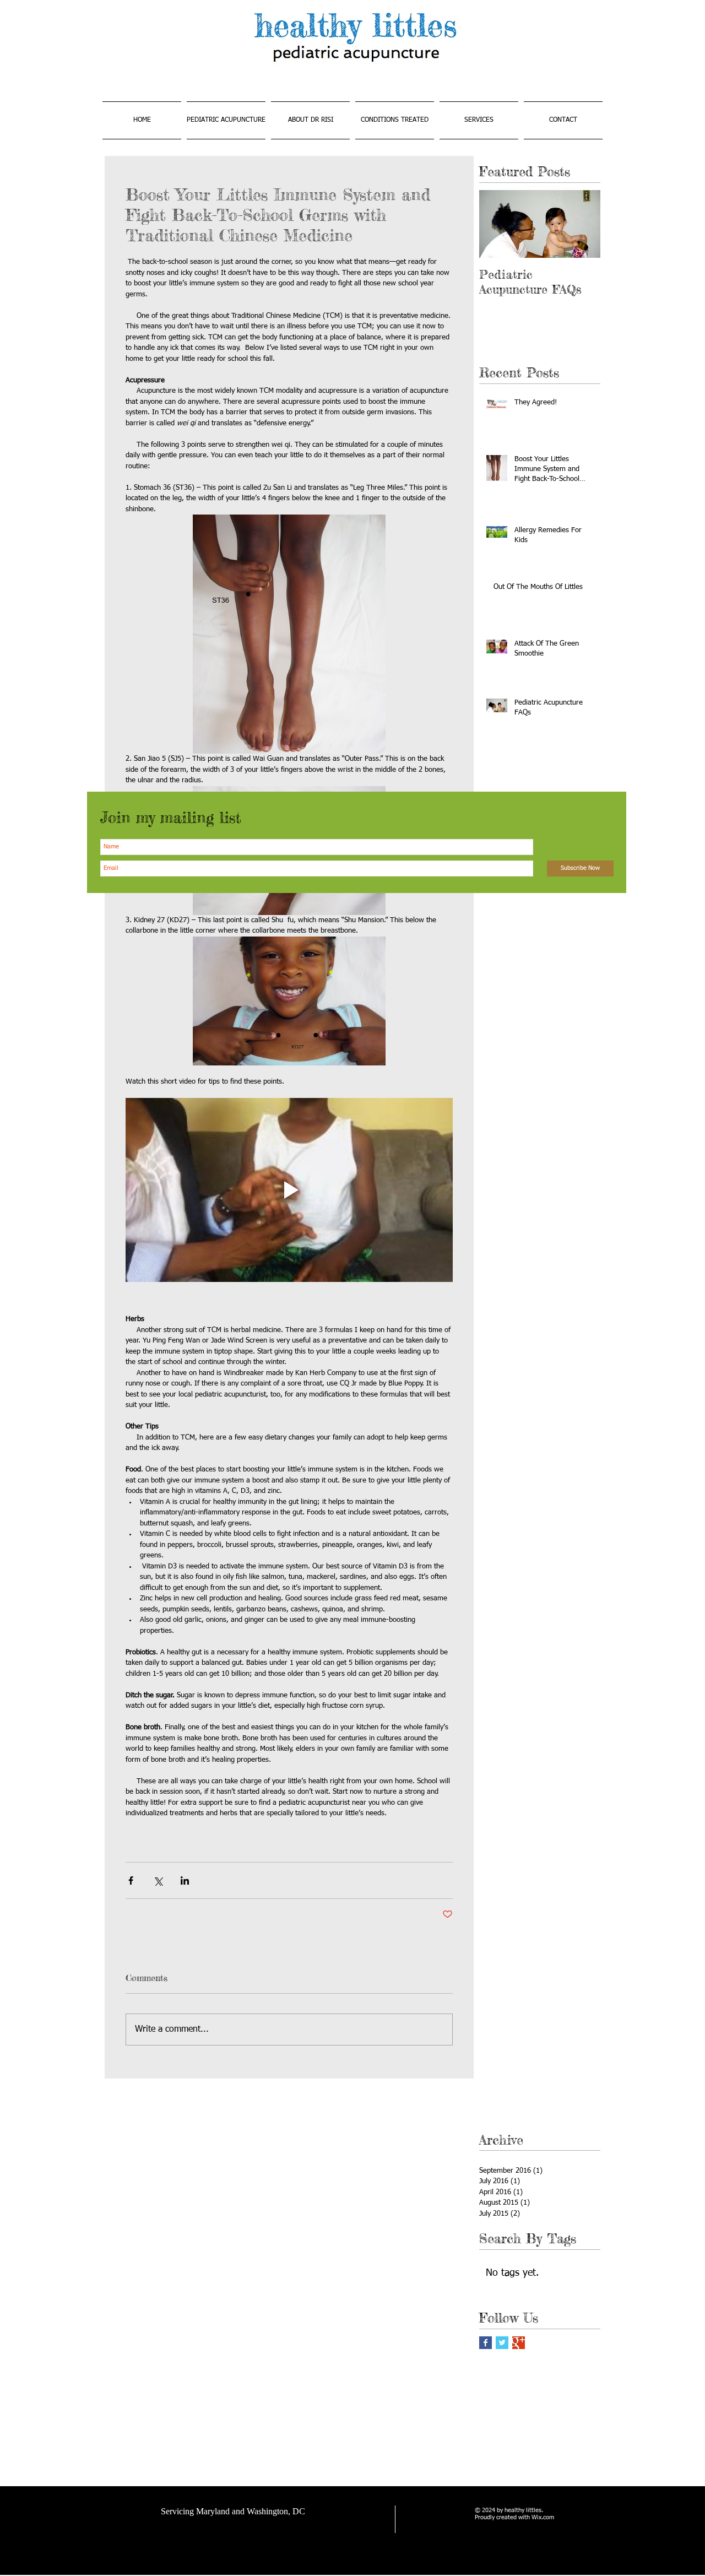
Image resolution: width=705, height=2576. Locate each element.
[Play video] (289, 1190)
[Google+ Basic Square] (519, 2343)
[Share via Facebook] (131, 1880)
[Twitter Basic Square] (502, 2343)
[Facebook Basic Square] (486, 2343)
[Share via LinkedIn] (185, 1880)
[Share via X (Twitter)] (158, 1880)
